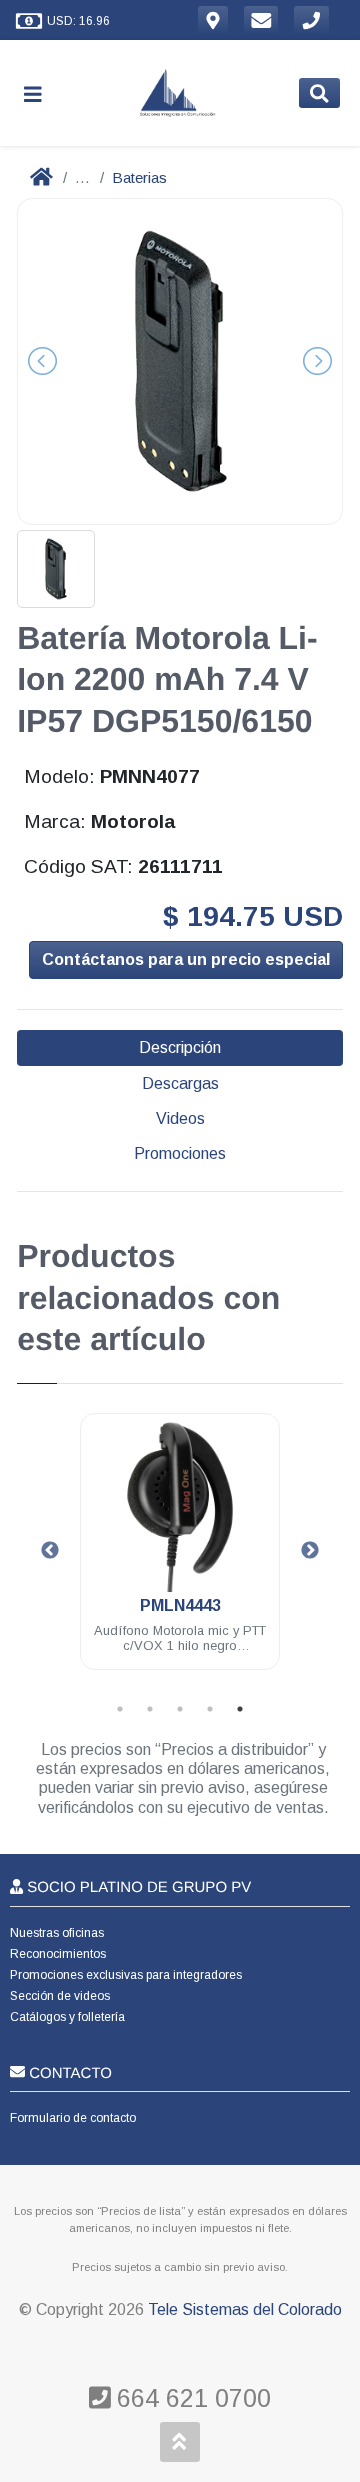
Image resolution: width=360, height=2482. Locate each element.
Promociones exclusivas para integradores (126, 1975)
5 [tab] (240, 1709)
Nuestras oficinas (57, 1933)
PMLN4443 (180, 1605)
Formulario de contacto (73, 2118)
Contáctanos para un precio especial (186, 959)
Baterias (139, 177)
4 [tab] (210, 1709)
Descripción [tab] (180, 1047)
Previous (50, 1551)
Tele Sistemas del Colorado (245, 2309)
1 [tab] (120, 1709)
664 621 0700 (190, 2398)
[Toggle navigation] (41, 93)
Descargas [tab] (180, 1083)
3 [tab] (180, 1709)
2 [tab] (150, 1709)
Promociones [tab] (180, 1153)
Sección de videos (60, 1996)
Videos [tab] (180, 1118)
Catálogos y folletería (67, 2017)
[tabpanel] (180, 1553)
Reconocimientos (58, 1954)
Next (310, 1551)
